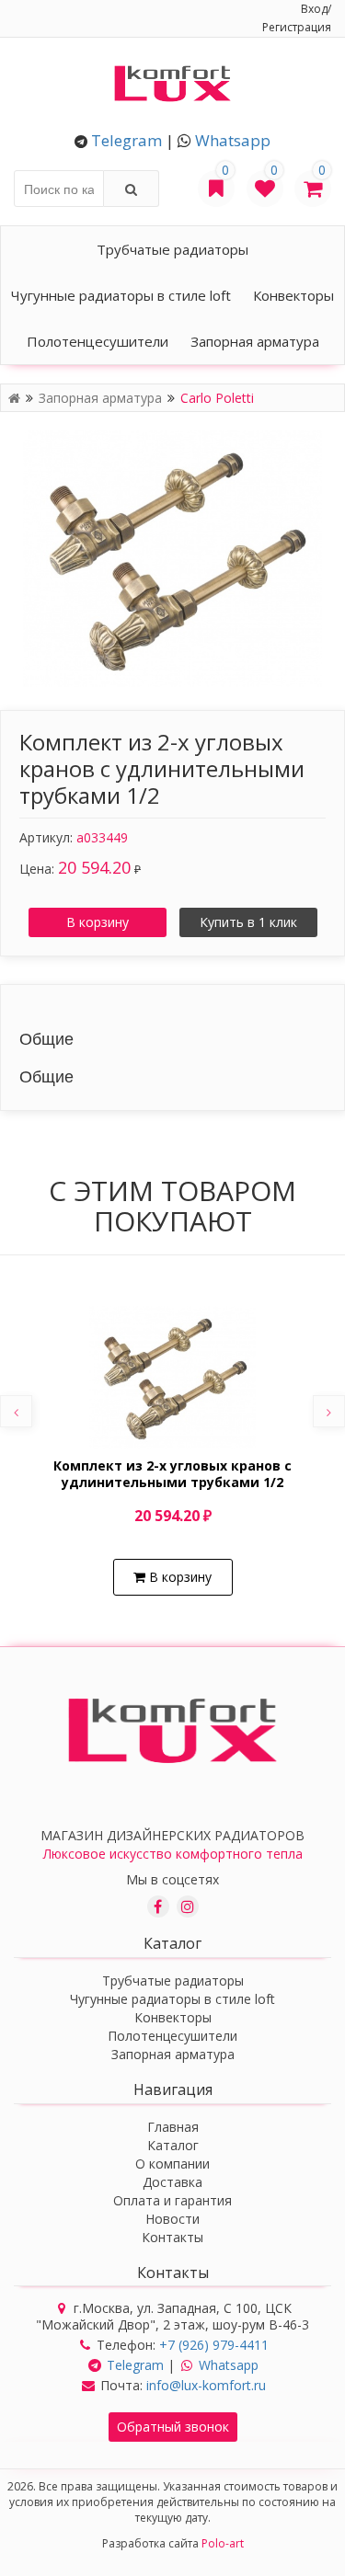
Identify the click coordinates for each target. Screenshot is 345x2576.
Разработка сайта (173, 2543)
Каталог (173, 2145)
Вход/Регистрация (297, 18)
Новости (172, 2219)
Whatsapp (233, 140)
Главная (173, 2127)
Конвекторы (293, 295)
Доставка (172, 2182)
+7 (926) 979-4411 (214, 2345)
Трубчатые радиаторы (172, 249)
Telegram (126, 140)
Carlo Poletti (217, 398)
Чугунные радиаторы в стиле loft (121, 295)
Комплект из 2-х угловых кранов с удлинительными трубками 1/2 (172, 1474)
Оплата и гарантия (172, 2200)
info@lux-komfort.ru (206, 2385)
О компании (172, 2164)
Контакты (172, 2237)
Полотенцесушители (98, 341)
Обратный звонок (173, 2427)
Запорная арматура (255, 341)
